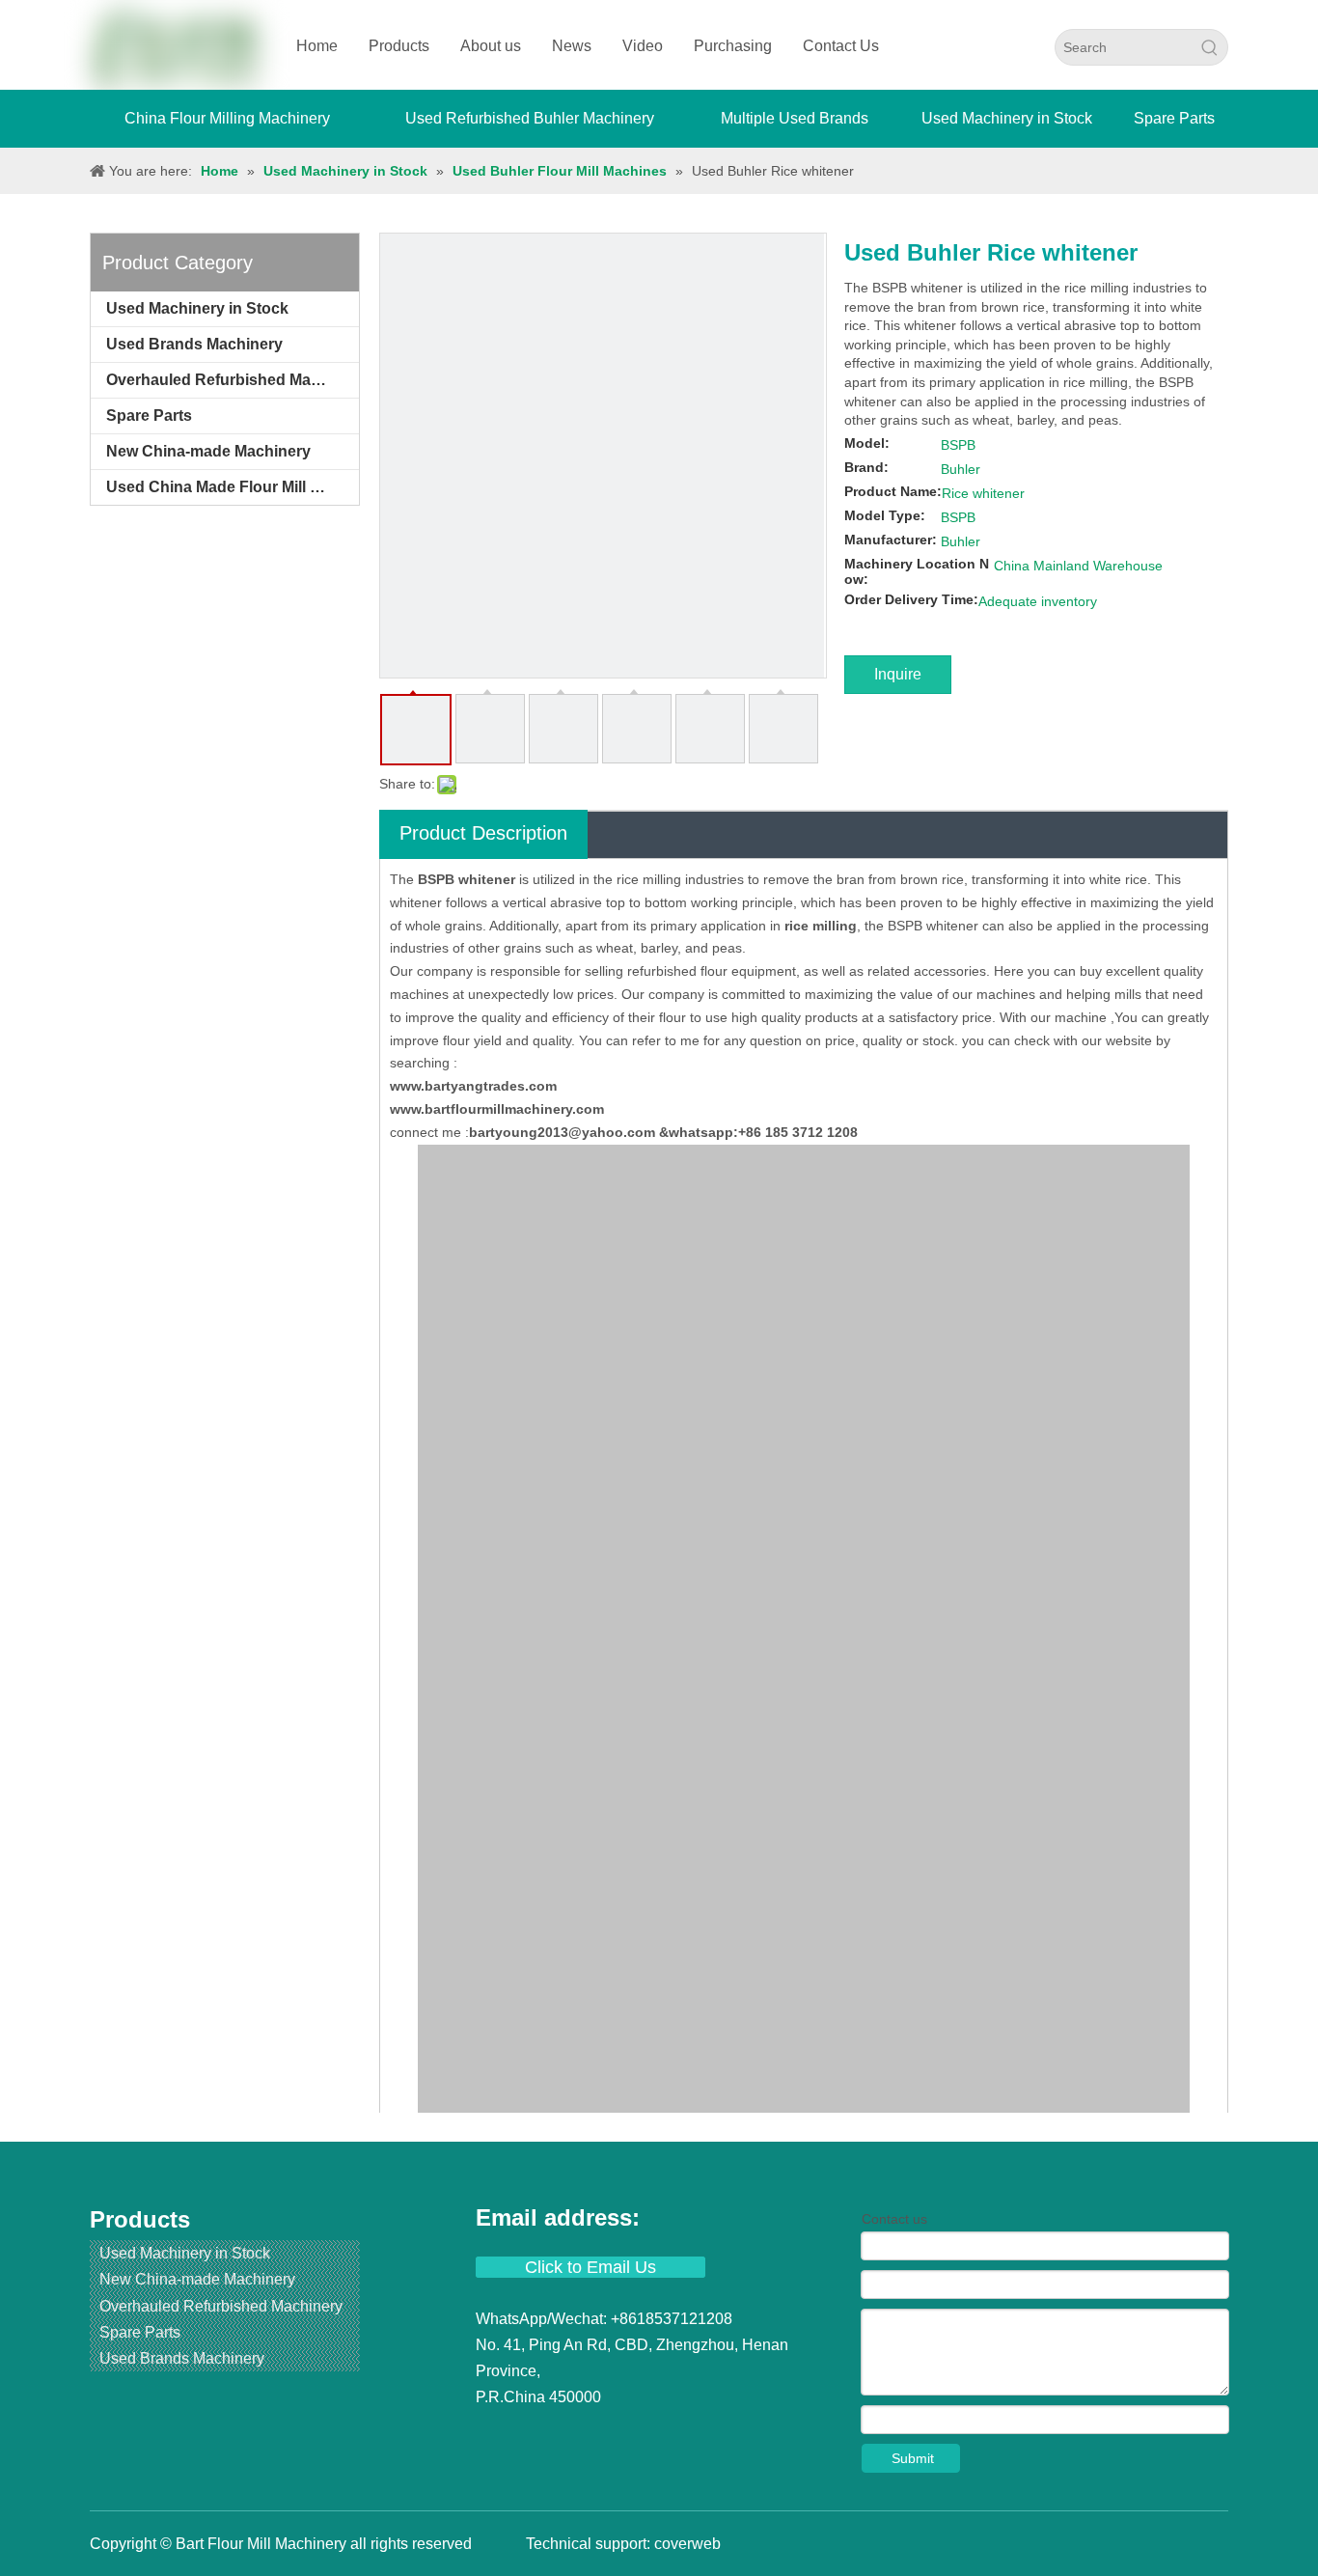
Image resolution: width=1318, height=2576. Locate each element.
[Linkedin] (528, 2434)
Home (317, 46)
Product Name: (893, 491)
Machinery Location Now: (917, 571)
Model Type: (885, 515)
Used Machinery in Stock (197, 308)
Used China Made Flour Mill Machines (233, 487)
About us (491, 46)
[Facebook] (493, 2434)
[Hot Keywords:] (1210, 47)
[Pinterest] (665, 2434)
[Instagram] (632, 2434)
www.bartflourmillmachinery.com (497, 1109)
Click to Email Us (590, 2267)
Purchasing (733, 46)
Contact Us (841, 46)
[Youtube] (597, 2434)
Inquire (898, 674)
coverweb (687, 2544)
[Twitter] (563, 2434)
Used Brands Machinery (194, 344)
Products (399, 46)
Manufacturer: (891, 540)
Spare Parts (149, 415)
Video (643, 46)
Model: (867, 443)
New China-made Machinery (208, 451)
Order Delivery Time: (911, 599)
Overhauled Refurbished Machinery (233, 380)
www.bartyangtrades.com (473, 1086)
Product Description (483, 833)
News (572, 46)
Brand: (866, 467)
